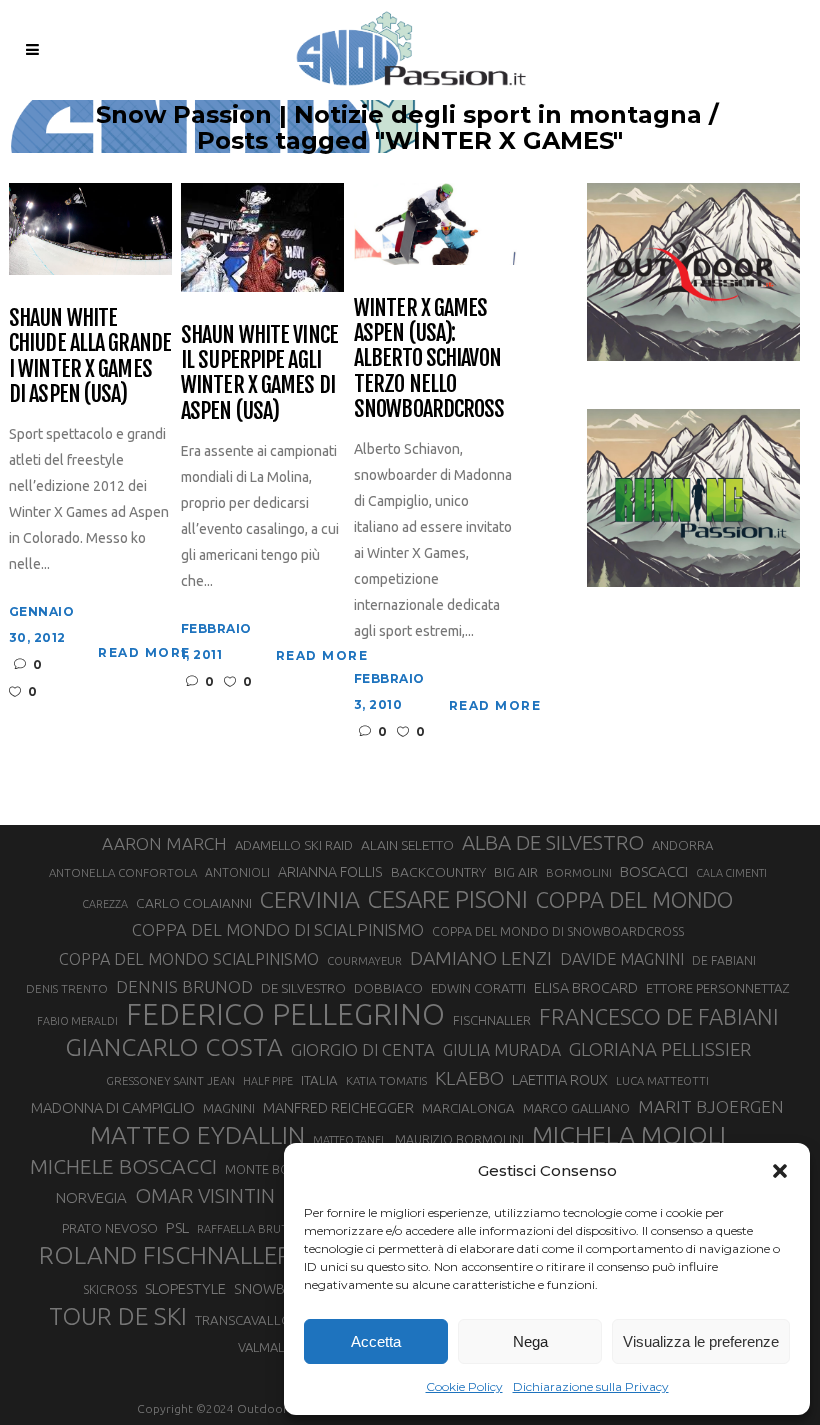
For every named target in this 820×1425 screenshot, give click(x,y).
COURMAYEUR (364, 961)
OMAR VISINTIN (205, 1195)
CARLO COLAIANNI (194, 903)
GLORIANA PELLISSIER (660, 1049)
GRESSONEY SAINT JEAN (170, 1080)
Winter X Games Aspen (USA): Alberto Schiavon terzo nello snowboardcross (429, 358)
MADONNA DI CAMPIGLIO (113, 1107)
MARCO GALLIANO (576, 1108)
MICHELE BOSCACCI (123, 1166)
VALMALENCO (278, 1347)
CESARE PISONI (448, 900)
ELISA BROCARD (586, 987)
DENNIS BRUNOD (184, 986)
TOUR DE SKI (118, 1316)
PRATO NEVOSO (110, 1228)
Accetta (376, 1341)
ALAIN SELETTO (407, 845)
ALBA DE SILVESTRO (553, 842)
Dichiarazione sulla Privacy (591, 1386)
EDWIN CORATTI (478, 988)
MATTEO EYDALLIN (197, 1135)
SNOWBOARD (279, 1289)
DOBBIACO (388, 988)
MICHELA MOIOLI (629, 1135)
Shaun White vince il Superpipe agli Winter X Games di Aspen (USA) (259, 372)
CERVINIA (310, 899)
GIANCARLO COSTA (174, 1047)
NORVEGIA (91, 1197)
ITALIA (319, 1080)
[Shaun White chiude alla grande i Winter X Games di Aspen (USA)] (90, 227)
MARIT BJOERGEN (711, 1106)
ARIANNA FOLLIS (330, 872)
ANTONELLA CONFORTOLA (123, 872)
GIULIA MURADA (502, 1050)
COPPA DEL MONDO (634, 900)
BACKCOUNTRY (438, 872)
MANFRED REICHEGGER (338, 1108)
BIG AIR (516, 872)
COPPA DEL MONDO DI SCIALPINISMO (278, 929)
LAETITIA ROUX (560, 1079)
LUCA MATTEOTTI (662, 1081)
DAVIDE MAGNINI (622, 959)
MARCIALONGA (468, 1108)
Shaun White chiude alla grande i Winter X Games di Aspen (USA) (90, 355)
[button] (780, 1171)
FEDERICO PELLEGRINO (285, 1015)
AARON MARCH (164, 843)
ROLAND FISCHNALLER (165, 1255)
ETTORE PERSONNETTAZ (717, 988)
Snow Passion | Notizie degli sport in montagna (399, 115)
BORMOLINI (579, 872)
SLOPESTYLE (185, 1288)
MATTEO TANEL (350, 1140)
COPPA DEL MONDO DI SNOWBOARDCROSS (558, 931)
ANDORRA (682, 845)
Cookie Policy (464, 1386)
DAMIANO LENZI (481, 958)
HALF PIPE (268, 1081)
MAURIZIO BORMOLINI (459, 1139)
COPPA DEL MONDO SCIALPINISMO (189, 959)
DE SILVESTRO (303, 988)
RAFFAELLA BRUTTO (250, 1229)
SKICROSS (110, 1289)
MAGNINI (229, 1108)
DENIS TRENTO (67, 988)
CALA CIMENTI (731, 873)
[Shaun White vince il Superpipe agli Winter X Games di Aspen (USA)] (262, 236)
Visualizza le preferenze (701, 1341)
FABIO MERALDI (77, 1021)
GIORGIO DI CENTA (363, 1049)
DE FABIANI (724, 960)
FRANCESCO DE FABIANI (659, 1016)
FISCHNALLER (492, 1020)
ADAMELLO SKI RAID (294, 845)
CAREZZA (105, 904)
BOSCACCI (654, 871)
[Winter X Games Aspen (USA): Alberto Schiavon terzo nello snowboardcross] (435, 222)
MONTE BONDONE (279, 1169)
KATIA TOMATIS (386, 1080)
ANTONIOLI (237, 872)
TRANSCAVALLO (243, 1320)
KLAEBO (469, 1078)
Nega (530, 1341)
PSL (177, 1227)
